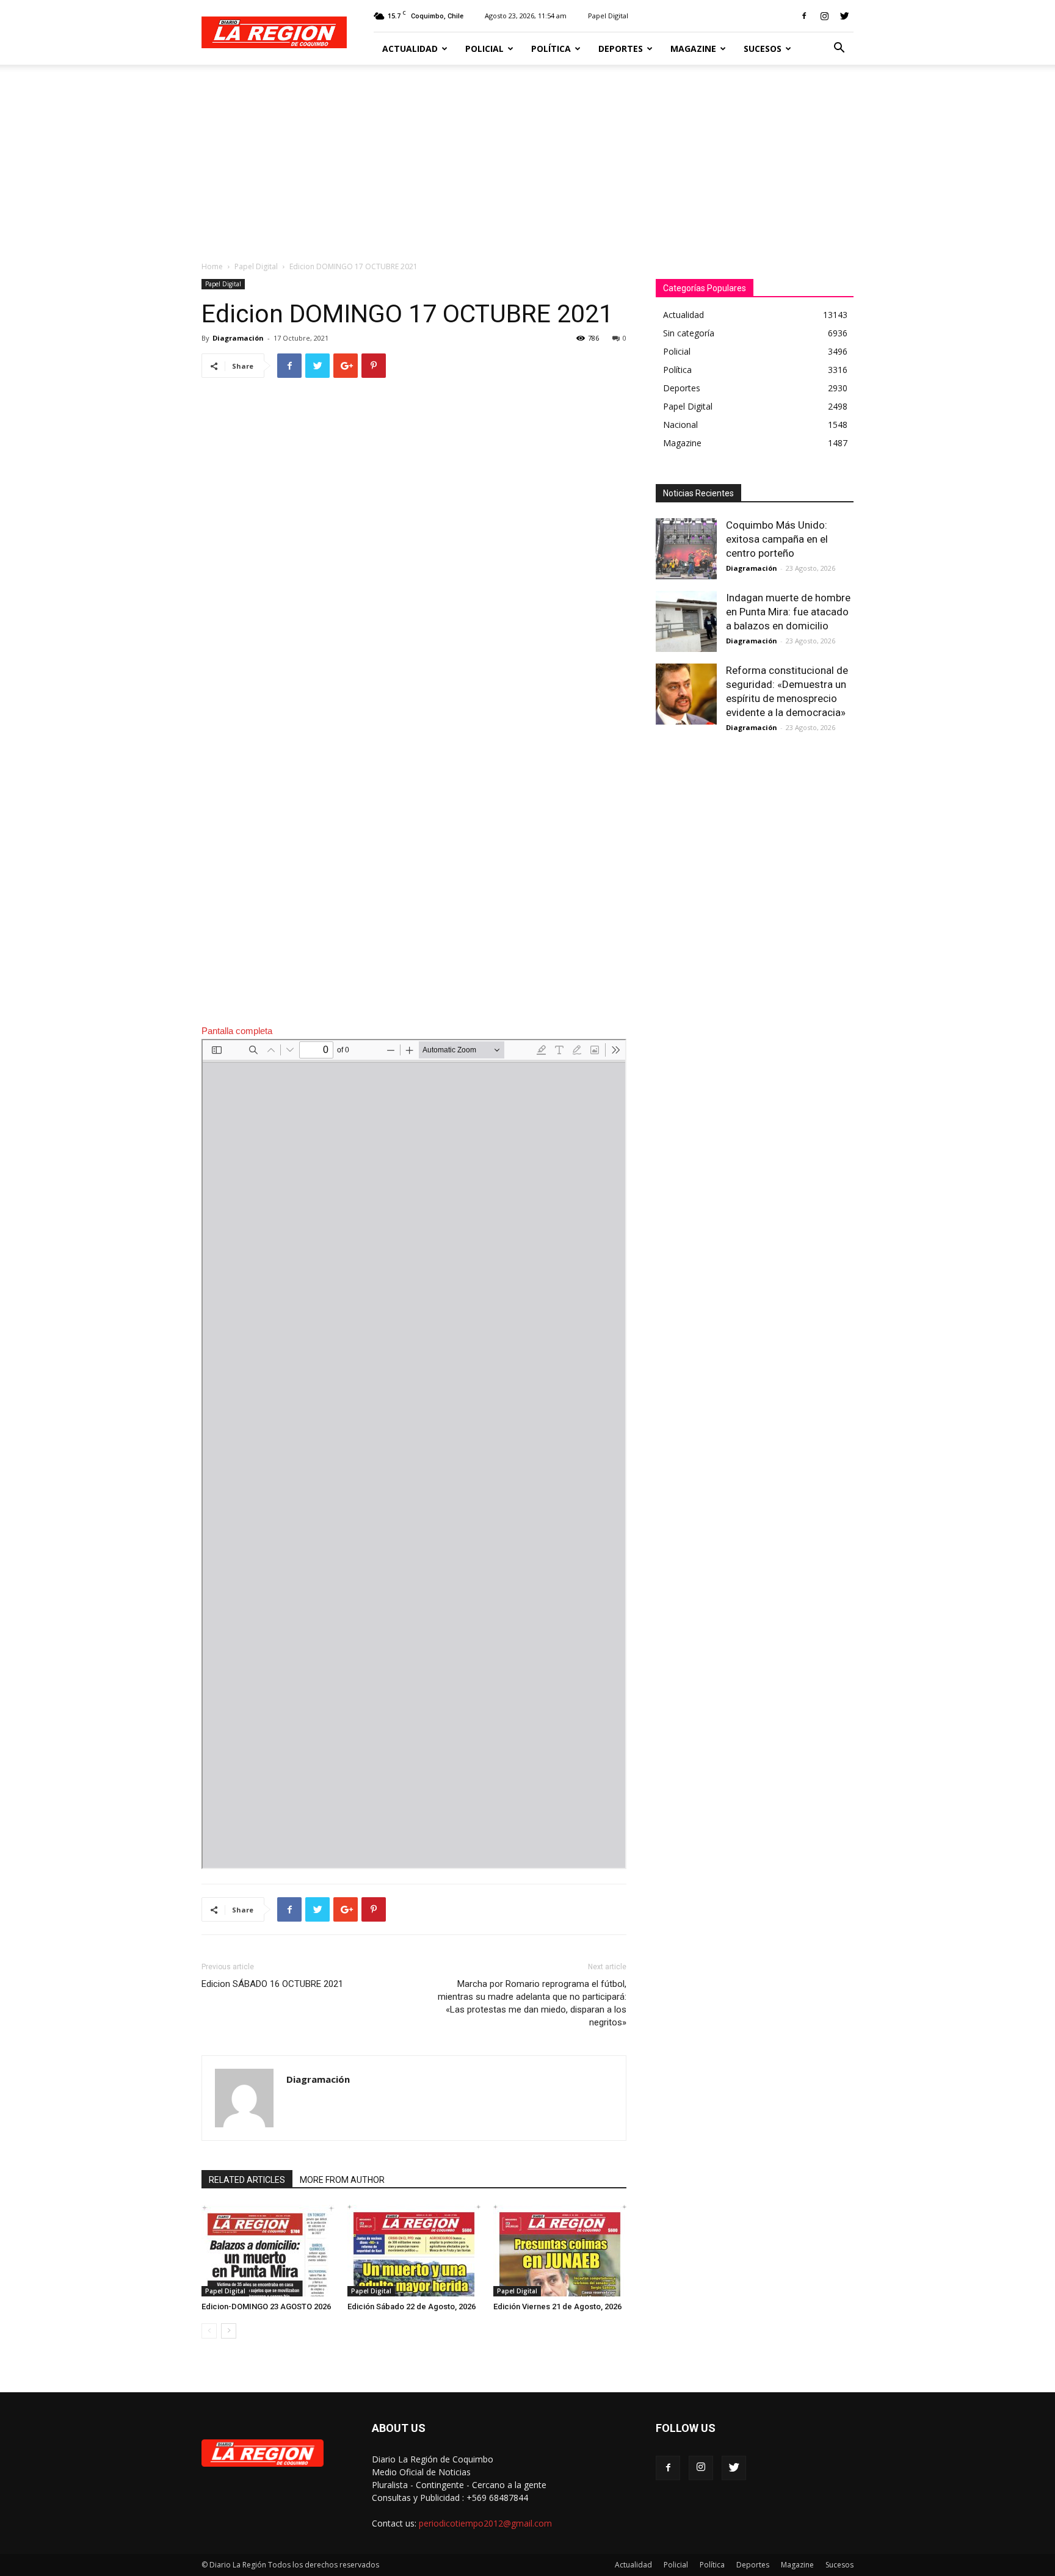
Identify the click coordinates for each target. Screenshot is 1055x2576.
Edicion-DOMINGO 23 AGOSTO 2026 (266, 2306)
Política (551, 49)
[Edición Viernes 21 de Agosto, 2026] (560, 2251)
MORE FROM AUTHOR (342, 2180)
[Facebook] (804, 16)
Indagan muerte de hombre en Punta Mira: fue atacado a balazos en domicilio (788, 612)
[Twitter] (844, 16)
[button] (839, 49)
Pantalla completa (237, 1031)
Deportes (621, 49)
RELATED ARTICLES (247, 2180)
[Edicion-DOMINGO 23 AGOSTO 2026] (268, 2251)
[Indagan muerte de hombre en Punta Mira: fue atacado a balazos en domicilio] (686, 621)
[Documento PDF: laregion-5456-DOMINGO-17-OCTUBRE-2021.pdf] (414, 1454)
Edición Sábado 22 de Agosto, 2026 (411, 2306)
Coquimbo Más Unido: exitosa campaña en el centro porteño (777, 539)
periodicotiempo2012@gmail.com (485, 2523)
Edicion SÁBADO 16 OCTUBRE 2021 (272, 1984)
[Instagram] (824, 16)
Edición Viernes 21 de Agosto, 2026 (557, 2306)
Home (212, 266)
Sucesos (763, 49)
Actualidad (410, 49)
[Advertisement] (527, 156)
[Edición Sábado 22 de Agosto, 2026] (414, 2251)
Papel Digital (608, 16)
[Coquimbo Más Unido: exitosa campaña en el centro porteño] (686, 549)
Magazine (693, 49)
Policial (484, 49)
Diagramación (238, 338)
